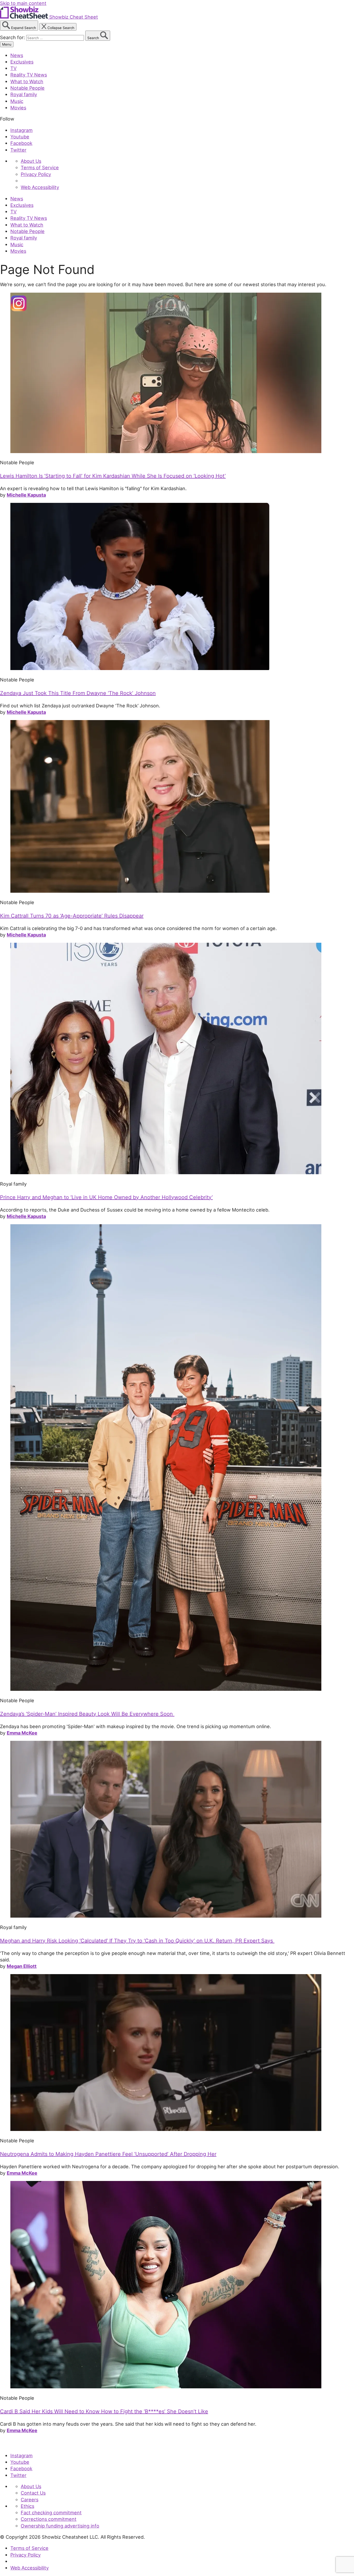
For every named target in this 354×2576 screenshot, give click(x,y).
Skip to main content (23, 3)
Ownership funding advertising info (60, 2526)
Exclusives (22, 62)
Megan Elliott (22, 1966)
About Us (31, 161)
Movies (18, 108)
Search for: (13, 37)
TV (13, 68)
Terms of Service (40, 167)
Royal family (24, 94)
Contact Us (33, 2493)
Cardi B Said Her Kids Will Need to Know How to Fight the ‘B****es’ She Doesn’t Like (104, 2411)
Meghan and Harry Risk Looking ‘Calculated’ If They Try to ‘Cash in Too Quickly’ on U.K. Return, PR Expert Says (137, 1941)
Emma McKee (22, 1733)
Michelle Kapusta (26, 495)
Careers (30, 2500)
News (17, 55)
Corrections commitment (49, 2519)
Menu (7, 44)
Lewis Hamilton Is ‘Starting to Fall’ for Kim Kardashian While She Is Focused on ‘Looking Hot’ (113, 476)
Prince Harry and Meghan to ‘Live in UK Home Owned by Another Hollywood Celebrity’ (106, 1197)
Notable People (27, 88)
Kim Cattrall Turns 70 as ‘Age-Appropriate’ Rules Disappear (72, 916)
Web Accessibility (40, 187)
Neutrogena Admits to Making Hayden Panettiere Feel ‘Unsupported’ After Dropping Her (108, 2154)
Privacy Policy (36, 174)
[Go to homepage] (24, 2444)
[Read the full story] (166, 451)
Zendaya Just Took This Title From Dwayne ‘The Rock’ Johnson (78, 693)
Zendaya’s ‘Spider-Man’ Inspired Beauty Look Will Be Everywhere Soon (87, 1714)
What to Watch (27, 81)
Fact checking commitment (51, 2512)
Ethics (27, 2506)
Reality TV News (29, 75)
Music (17, 101)
